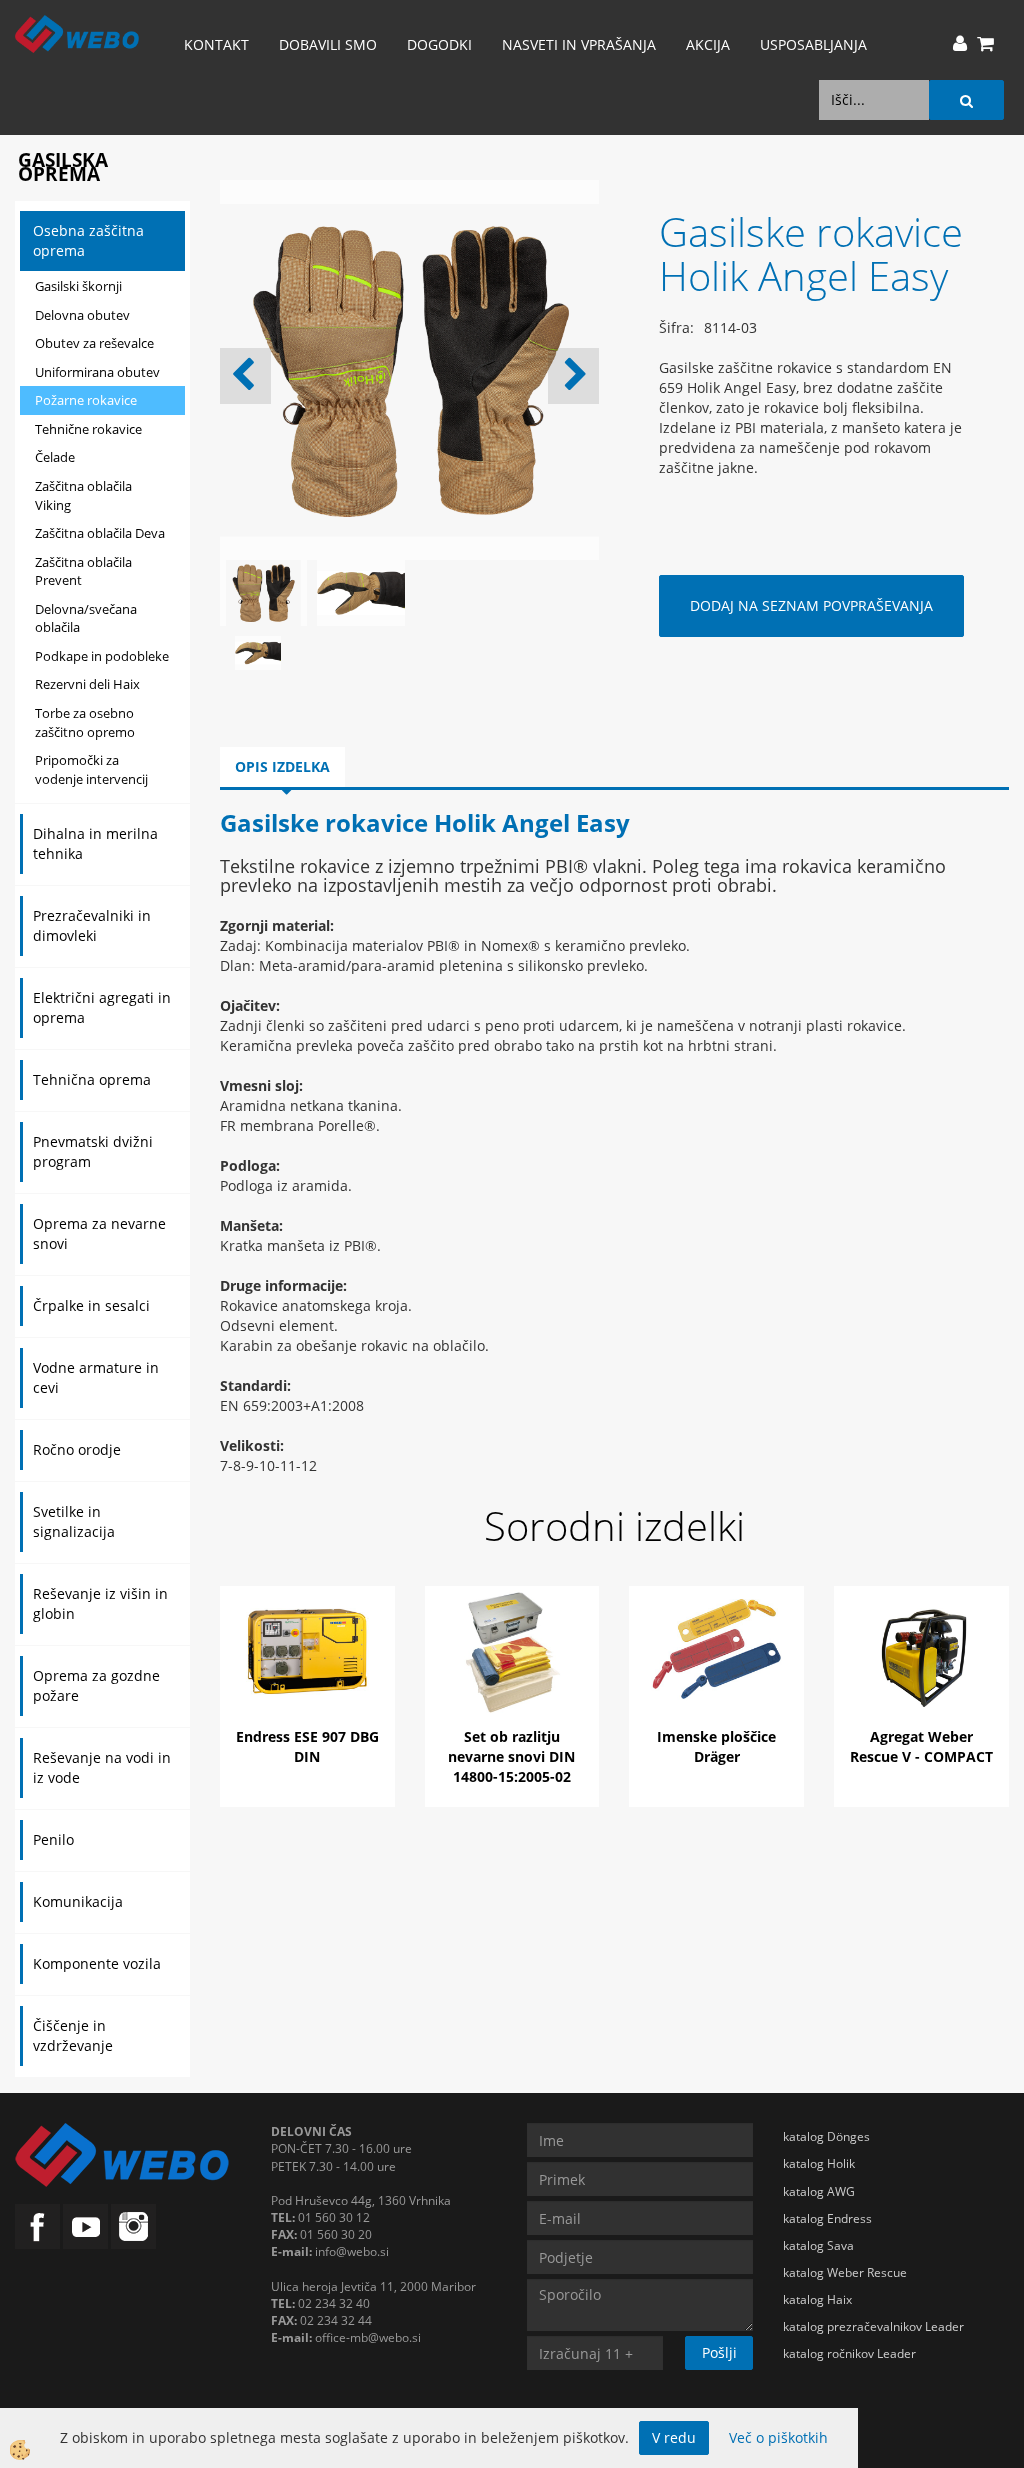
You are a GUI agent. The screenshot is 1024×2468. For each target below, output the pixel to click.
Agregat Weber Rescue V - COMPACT (921, 1746)
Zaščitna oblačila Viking (83, 495)
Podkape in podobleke (102, 656)
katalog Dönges (826, 2136)
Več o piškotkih (778, 2437)
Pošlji (719, 2352)
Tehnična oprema (92, 1079)
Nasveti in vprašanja (579, 44)
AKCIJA (708, 44)
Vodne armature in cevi (96, 1377)
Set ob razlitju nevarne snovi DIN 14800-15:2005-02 (511, 1756)
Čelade (55, 457)
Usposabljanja (813, 44)
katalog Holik (819, 2163)
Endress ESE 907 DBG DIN (307, 1746)
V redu (674, 2437)
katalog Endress (827, 2218)
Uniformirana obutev (97, 372)
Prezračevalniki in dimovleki (92, 925)
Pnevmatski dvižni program (93, 1151)
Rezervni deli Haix (87, 684)
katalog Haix (817, 2299)
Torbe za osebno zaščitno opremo (85, 722)
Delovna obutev (82, 315)
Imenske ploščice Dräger (716, 1746)
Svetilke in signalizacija (74, 1521)
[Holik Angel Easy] (258, 651)
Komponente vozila (97, 1963)
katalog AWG (819, 2191)
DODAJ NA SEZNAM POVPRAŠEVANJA (811, 605)
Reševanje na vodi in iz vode (102, 1767)
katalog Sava (818, 2245)
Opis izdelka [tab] (282, 766)
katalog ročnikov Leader (849, 2353)
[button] (573, 376)
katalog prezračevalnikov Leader (873, 2326)
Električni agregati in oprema (102, 1007)
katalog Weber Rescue (845, 2272)
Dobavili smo (328, 44)
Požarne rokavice (86, 400)
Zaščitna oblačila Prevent (83, 571)
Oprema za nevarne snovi (99, 1233)
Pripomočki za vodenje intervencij (91, 769)
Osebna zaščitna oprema (88, 240)
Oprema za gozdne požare (96, 1685)
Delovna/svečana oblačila (86, 618)
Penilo (53, 1839)
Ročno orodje (77, 1449)
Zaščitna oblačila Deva (100, 533)
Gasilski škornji (78, 286)
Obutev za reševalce (94, 343)
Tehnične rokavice (88, 429)
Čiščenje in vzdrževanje (73, 2035)
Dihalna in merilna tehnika (95, 843)
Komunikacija (78, 1901)
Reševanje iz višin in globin (100, 1603)
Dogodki (439, 44)
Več (307, 1672)
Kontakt (216, 44)
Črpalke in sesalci (91, 1305)
